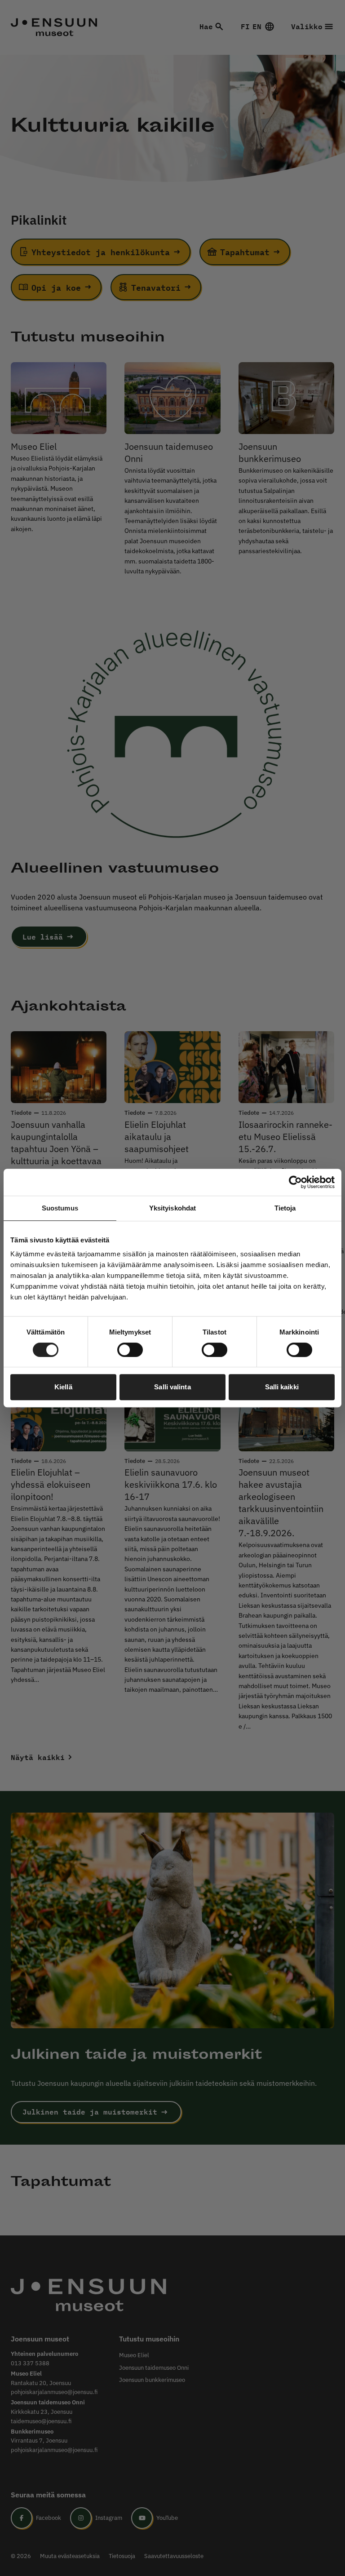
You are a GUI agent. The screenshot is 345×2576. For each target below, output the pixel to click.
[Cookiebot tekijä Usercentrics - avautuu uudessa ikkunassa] (295, 1182)
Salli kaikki (282, 1387)
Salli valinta (172, 1387)
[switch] (130, 1350)
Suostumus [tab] (60, 1208)
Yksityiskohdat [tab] (172, 1208)
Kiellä (63, 1387)
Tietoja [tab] (285, 1208)
